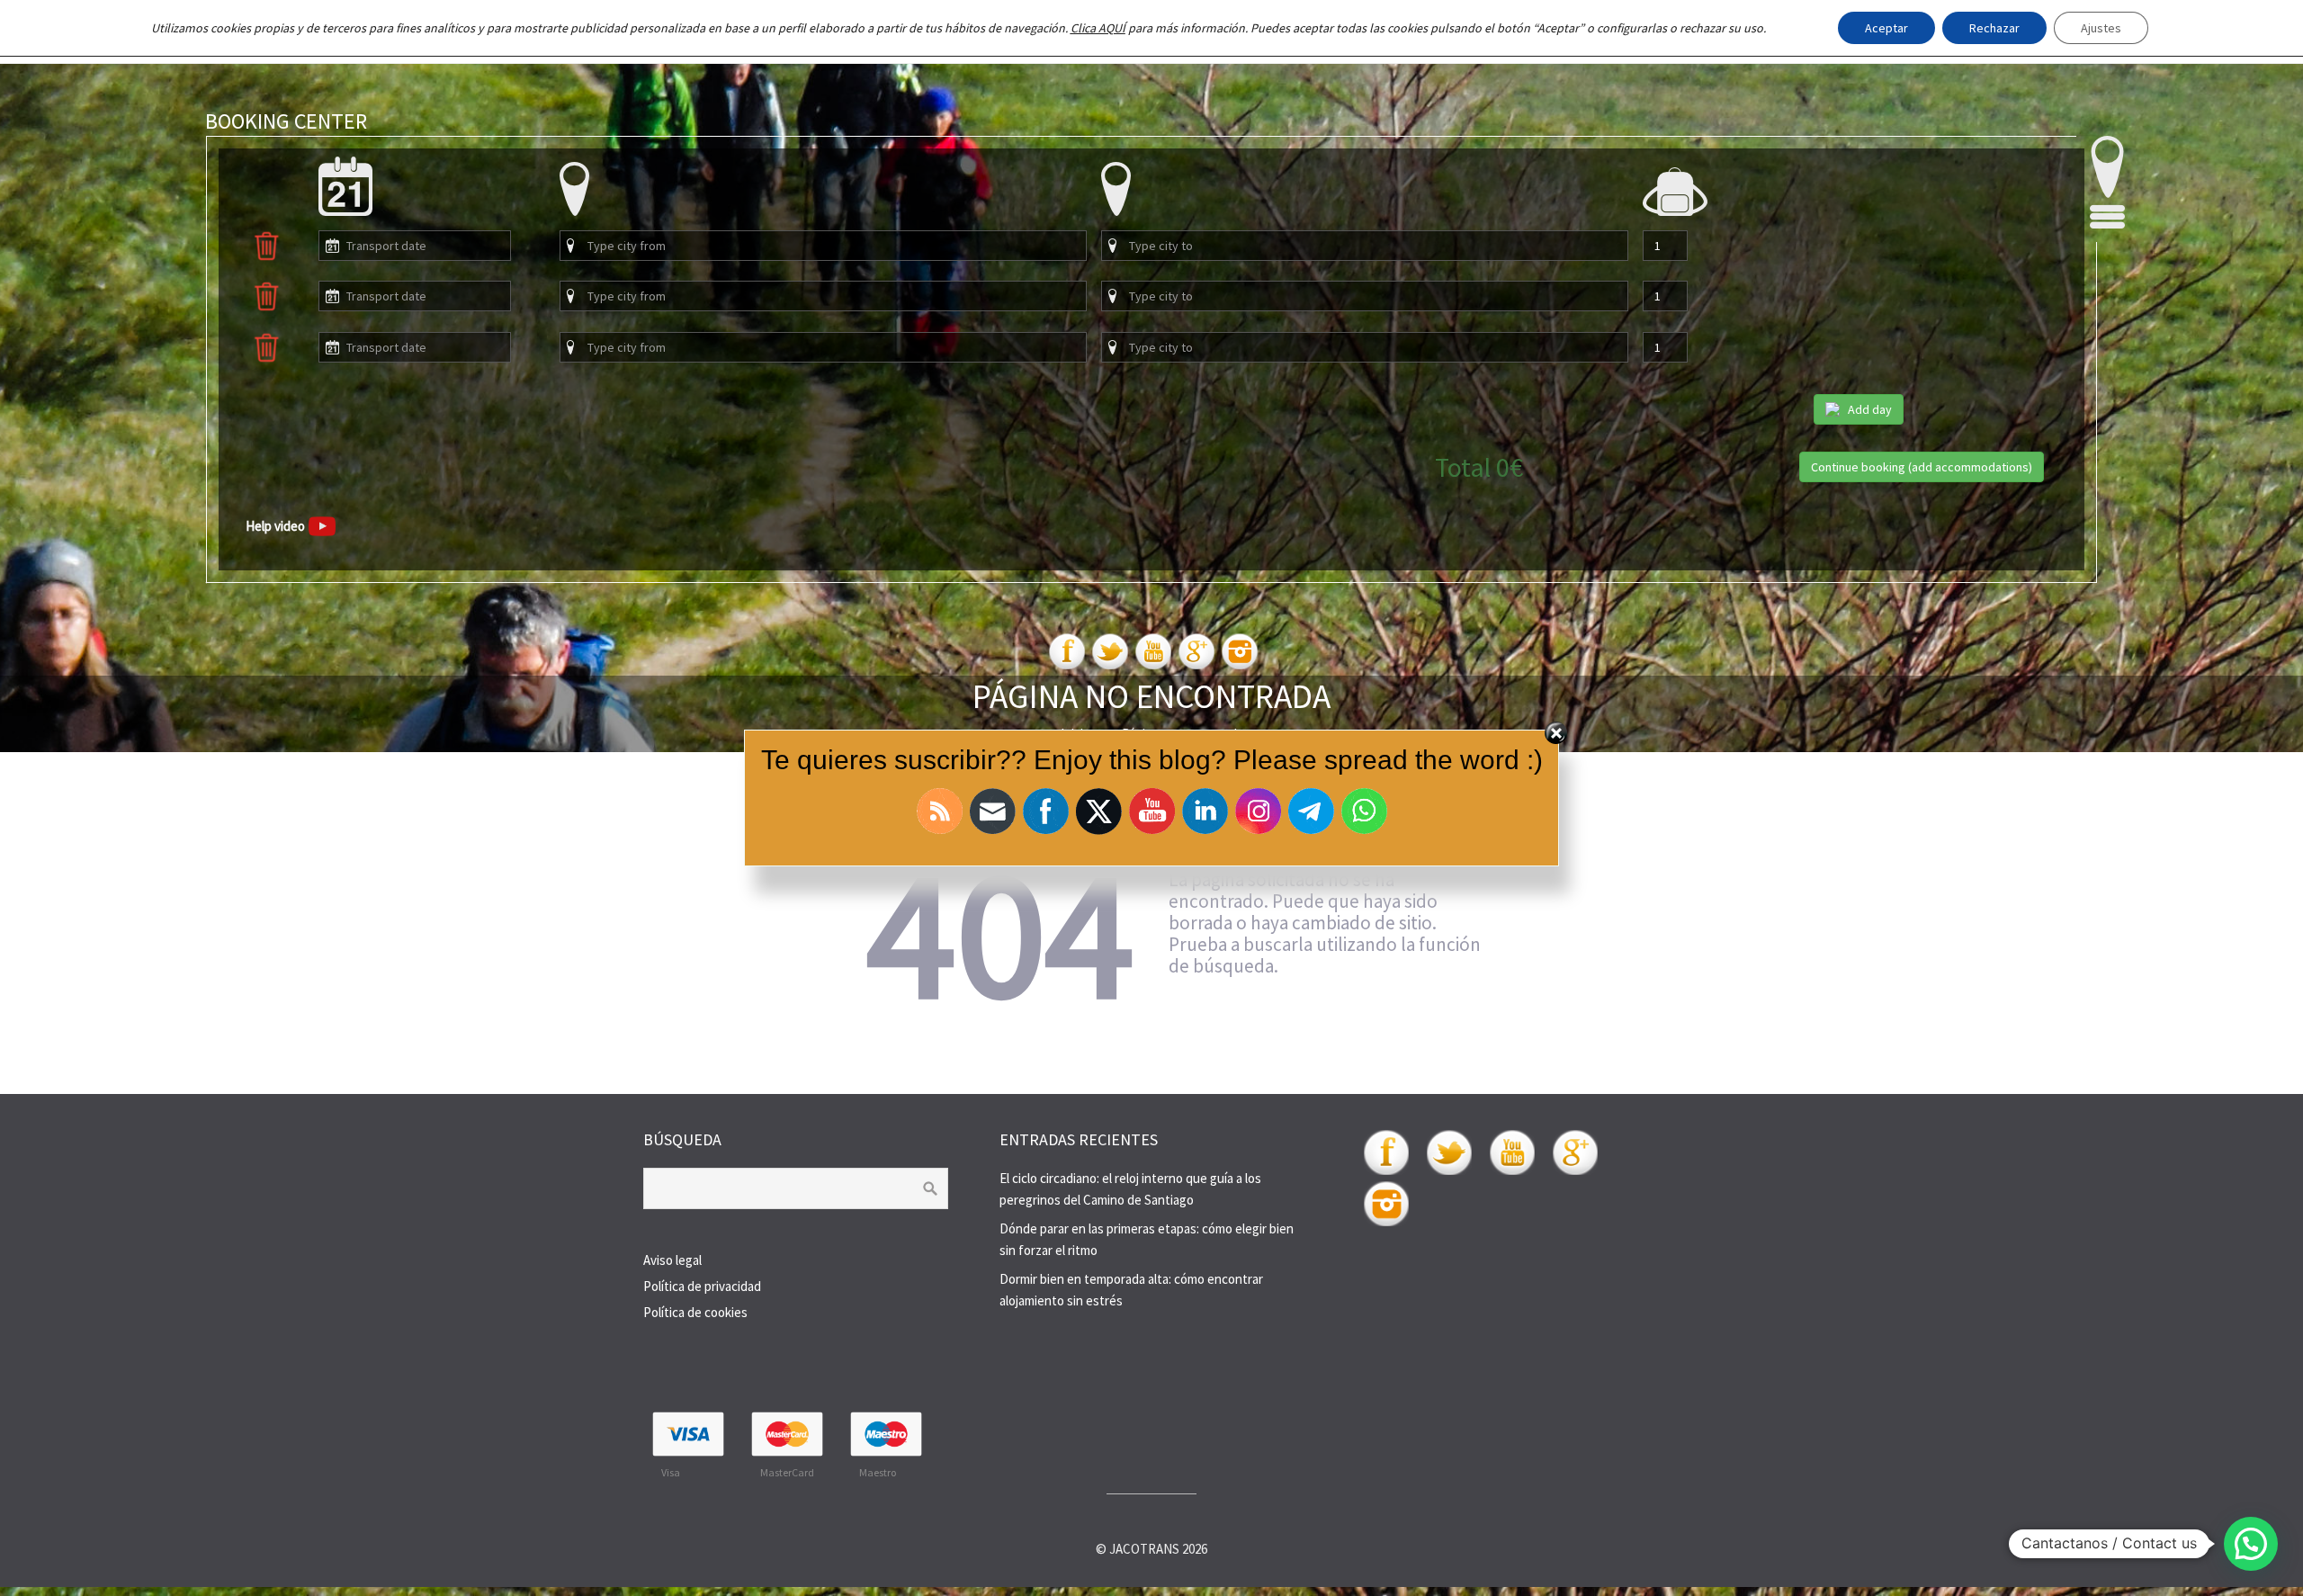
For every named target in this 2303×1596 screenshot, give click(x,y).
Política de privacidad (702, 1286)
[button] (2251, 1544)
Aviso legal (672, 1260)
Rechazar (1994, 28)
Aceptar (1886, 28)
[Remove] (266, 257)
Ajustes (2101, 28)
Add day (1870, 409)
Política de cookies (695, 1312)
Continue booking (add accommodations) (1922, 467)
